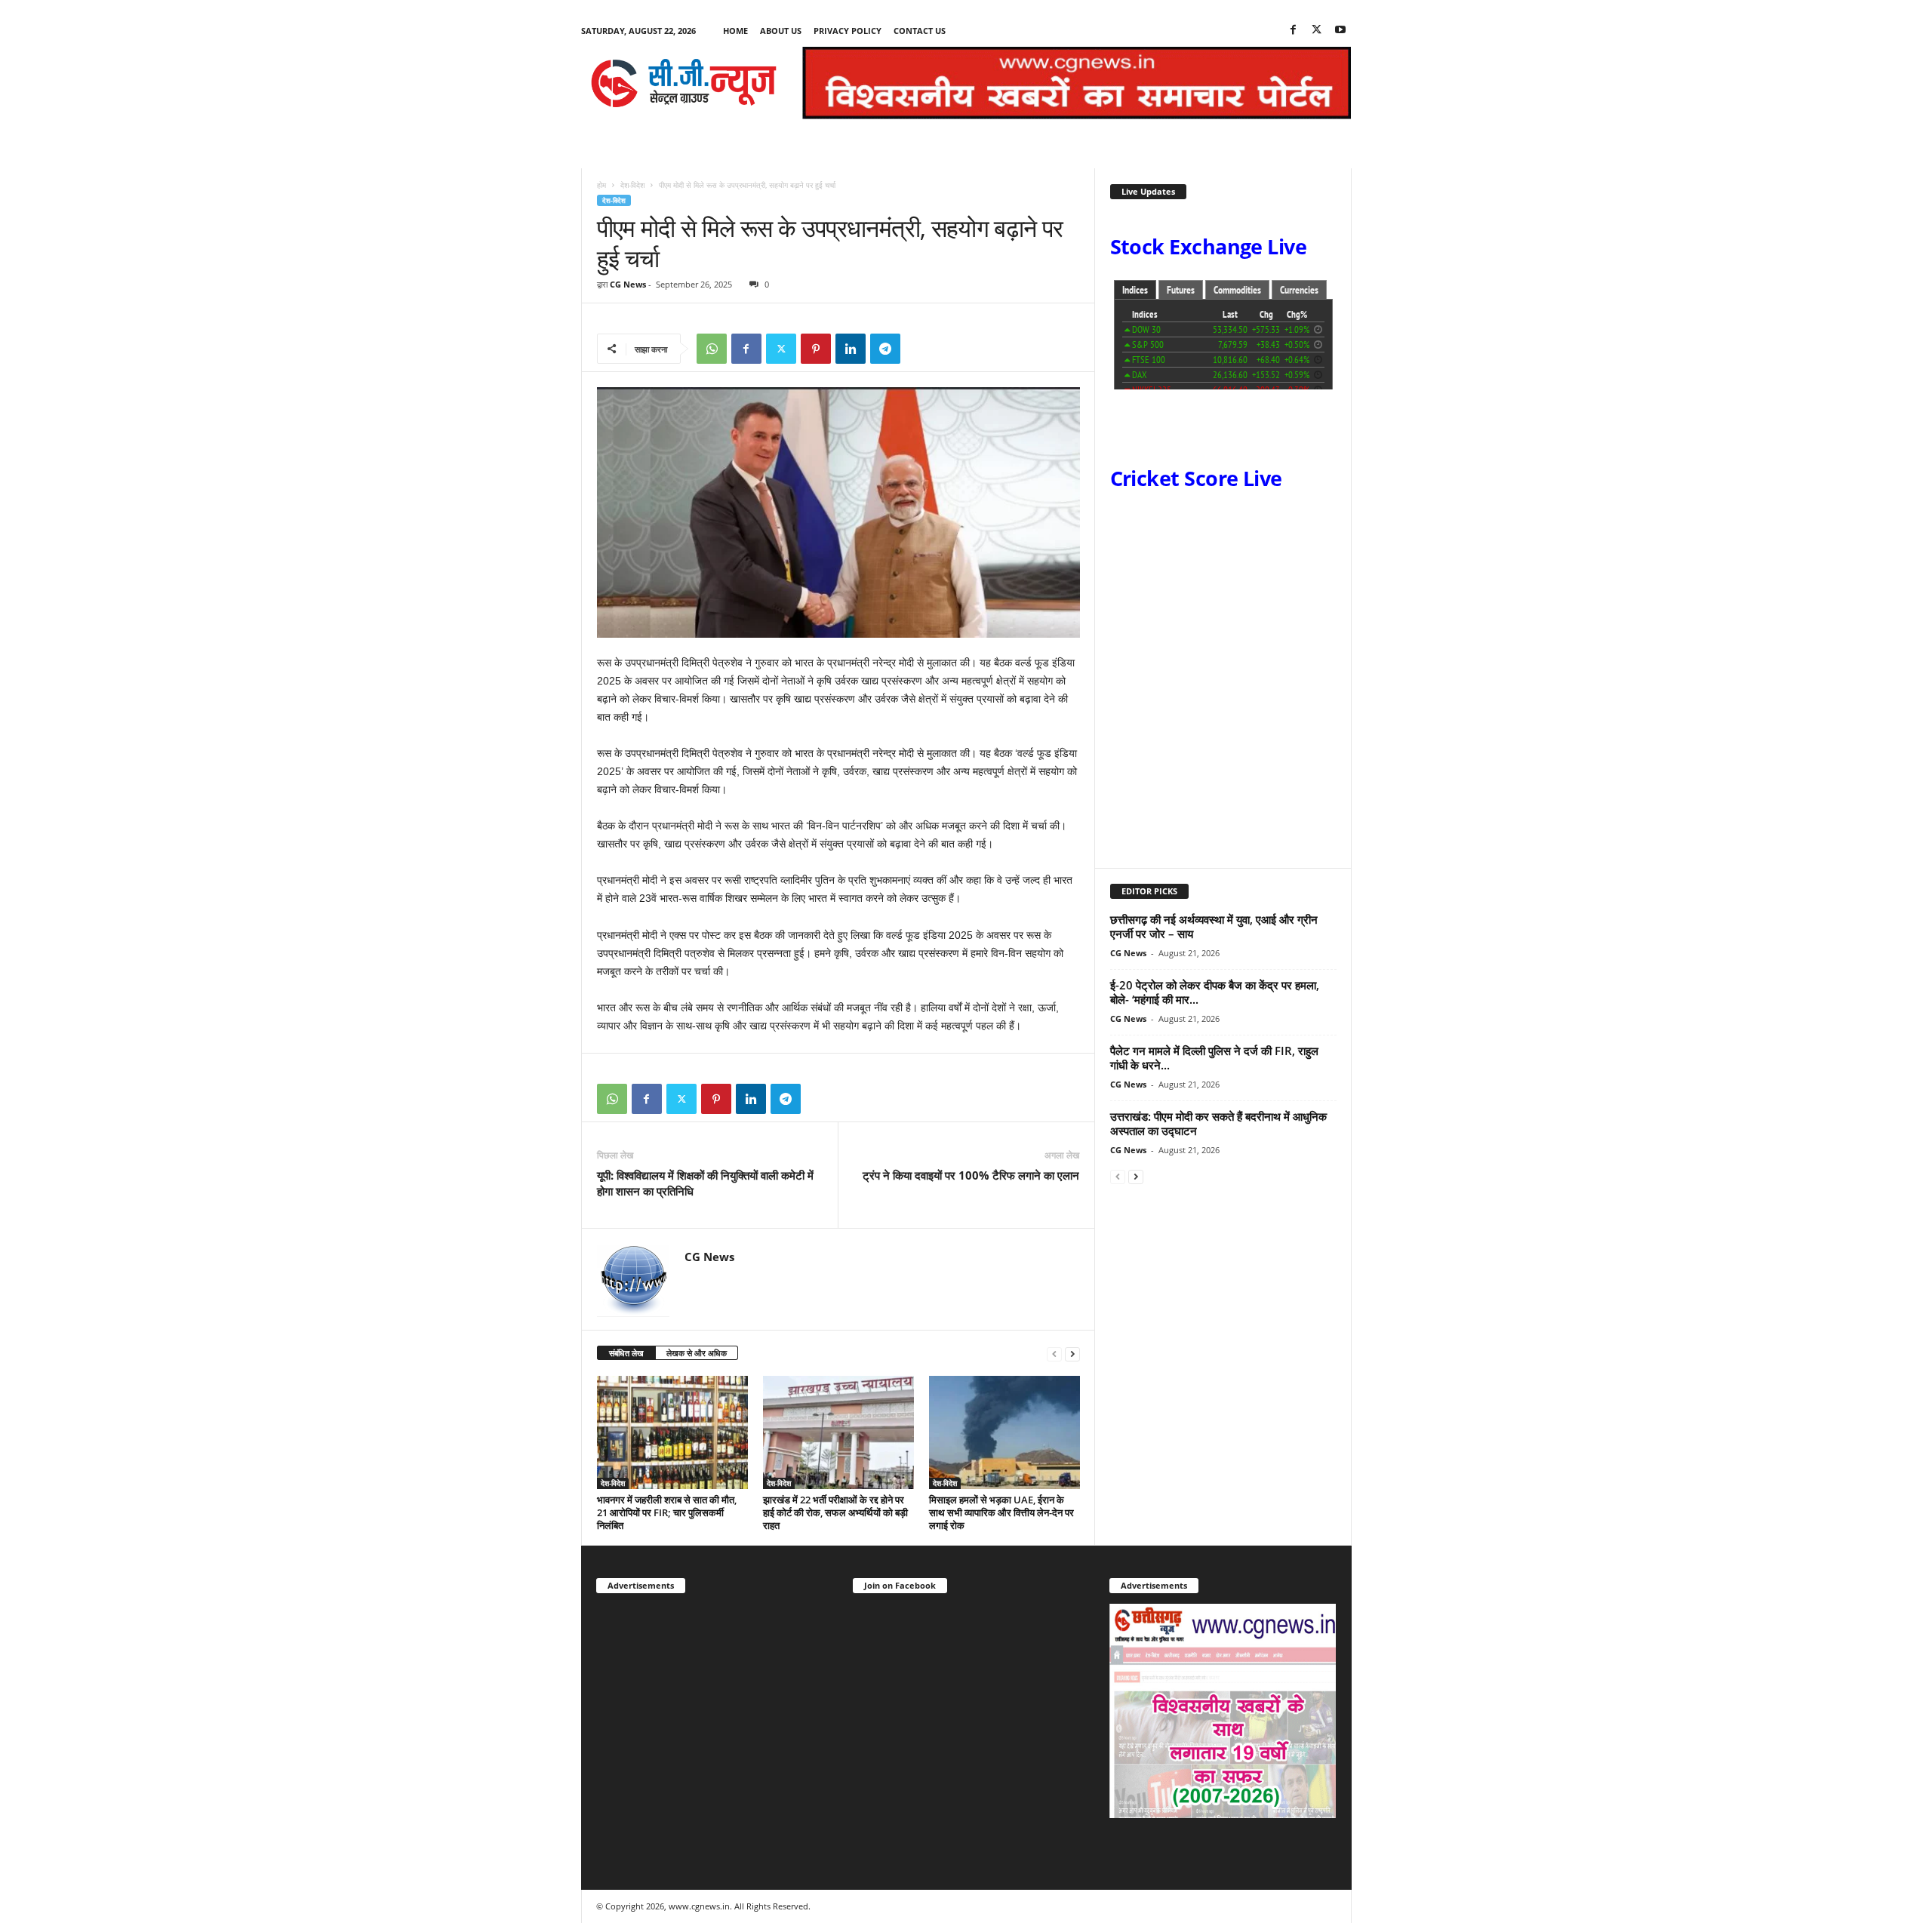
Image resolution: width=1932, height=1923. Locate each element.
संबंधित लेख (626, 1353)
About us (781, 31)
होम (601, 185)
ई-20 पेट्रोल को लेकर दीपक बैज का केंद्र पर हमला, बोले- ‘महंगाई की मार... (1215, 992)
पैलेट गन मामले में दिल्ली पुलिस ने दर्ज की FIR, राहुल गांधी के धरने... (1214, 1058)
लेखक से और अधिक (697, 1353)
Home (735, 31)
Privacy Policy (848, 31)
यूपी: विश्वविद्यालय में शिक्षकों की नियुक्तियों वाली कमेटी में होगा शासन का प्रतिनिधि (705, 1183)
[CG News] (684, 83)
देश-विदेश (632, 185)
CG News (628, 284)
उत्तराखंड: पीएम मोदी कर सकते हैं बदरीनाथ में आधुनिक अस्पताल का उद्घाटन (1218, 1123)
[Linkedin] (851, 349)
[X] (1317, 31)
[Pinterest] (816, 349)
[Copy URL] (920, 349)
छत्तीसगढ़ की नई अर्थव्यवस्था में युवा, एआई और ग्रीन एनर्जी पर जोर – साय (1214, 926)
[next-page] (1072, 1354)
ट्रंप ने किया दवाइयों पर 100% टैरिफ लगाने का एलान (971, 1175)
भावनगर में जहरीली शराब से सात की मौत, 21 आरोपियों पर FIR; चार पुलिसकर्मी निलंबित (667, 1512)
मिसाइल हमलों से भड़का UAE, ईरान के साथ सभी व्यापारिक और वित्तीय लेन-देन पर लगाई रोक (1001, 1512)
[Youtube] (1340, 31)
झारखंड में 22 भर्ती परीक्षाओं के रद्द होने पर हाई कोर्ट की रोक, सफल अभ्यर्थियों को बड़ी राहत (835, 1512)
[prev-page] (1054, 1354)
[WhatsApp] (712, 349)
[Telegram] (885, 349)
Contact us (920, 31)
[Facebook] (1294, 31)
